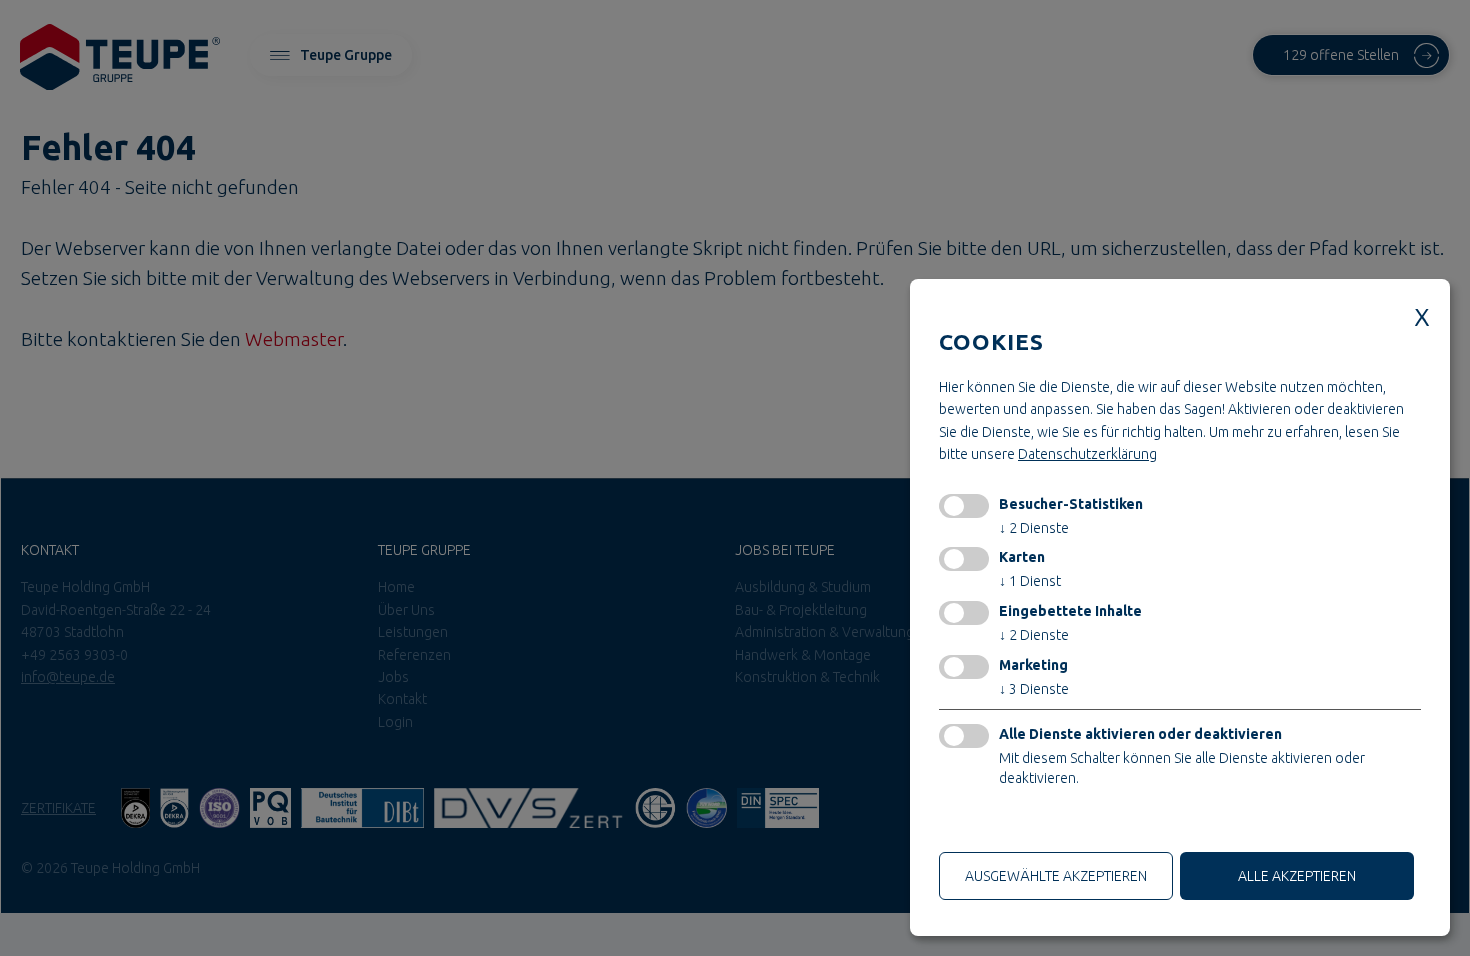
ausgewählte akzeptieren (1056, 876)
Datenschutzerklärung (1087, 454)
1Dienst (1030, 581)
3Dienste (1034, 689)
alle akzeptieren (1297, 876)
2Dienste (1034, 528)
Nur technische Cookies (1019, 824)
